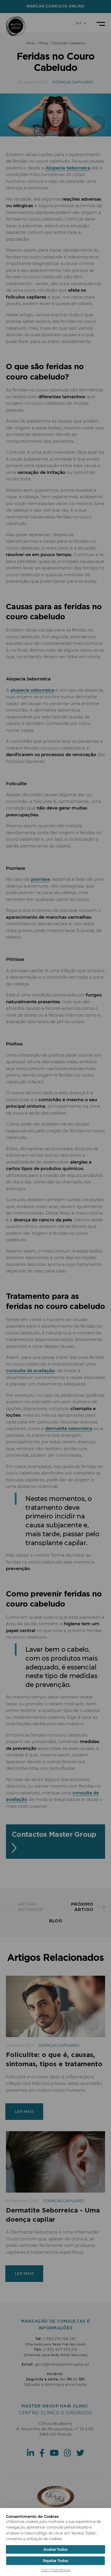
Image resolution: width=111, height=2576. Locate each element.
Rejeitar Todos (55, 2561)
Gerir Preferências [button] (56, 2570)
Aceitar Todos (55, 2549)
